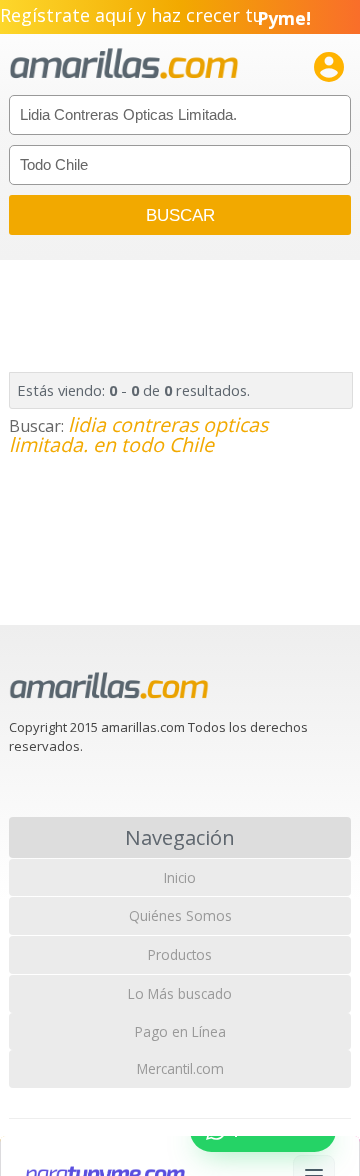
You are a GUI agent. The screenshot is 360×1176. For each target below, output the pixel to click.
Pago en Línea (180, 1031)
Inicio (180, 877)
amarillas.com (124, 64)
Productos (180, 954)
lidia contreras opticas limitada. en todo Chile (138, 434)
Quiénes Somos (180, 915)
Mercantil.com (180, 1068)
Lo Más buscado (180, 993)
